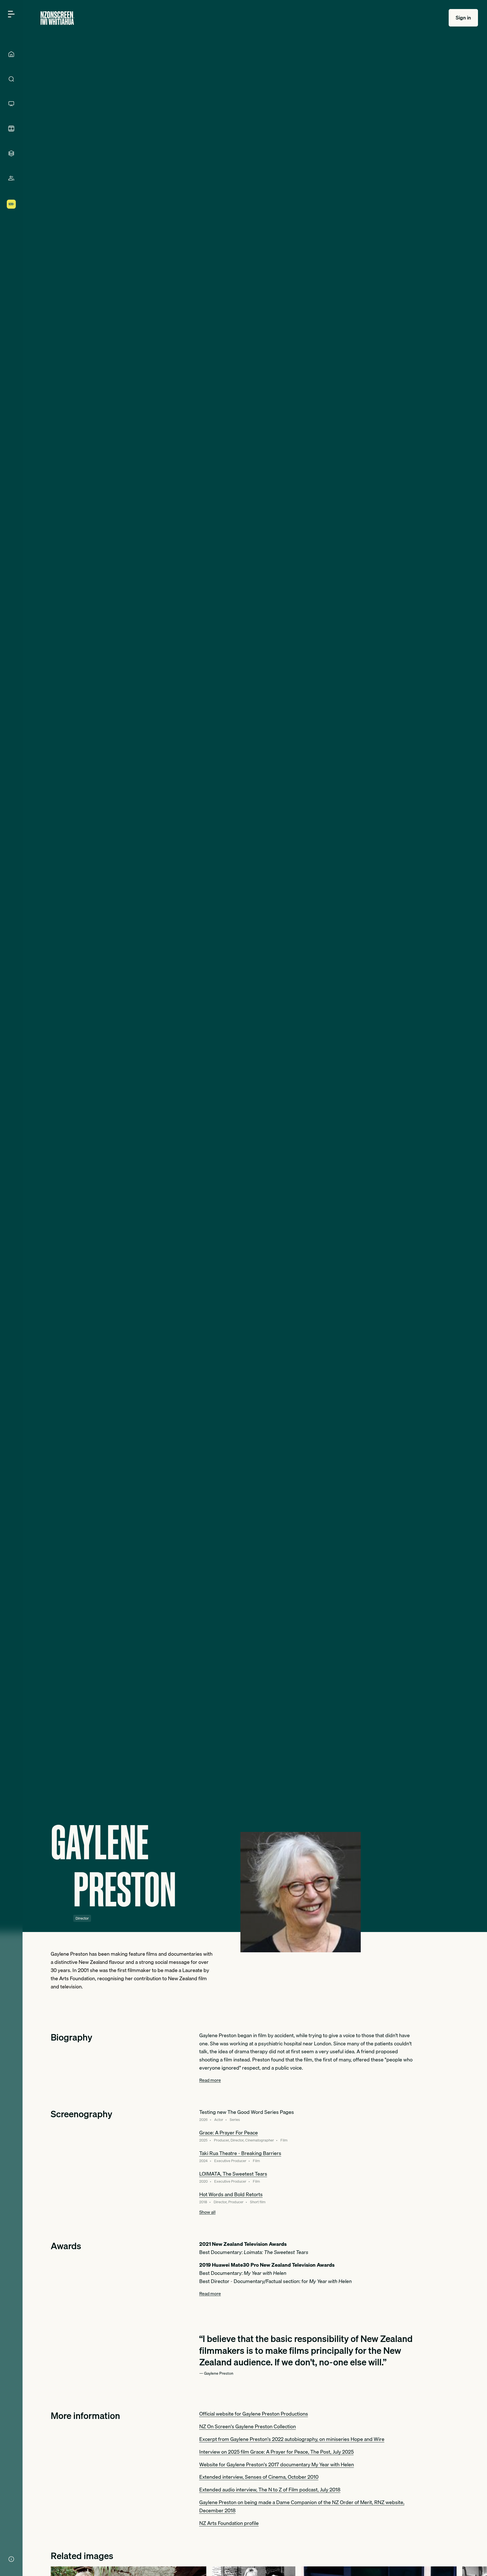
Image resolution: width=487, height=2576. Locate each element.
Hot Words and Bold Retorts (231, 2194)
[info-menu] (11, 2559)
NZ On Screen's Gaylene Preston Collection (248, 2426)
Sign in (463, 18)
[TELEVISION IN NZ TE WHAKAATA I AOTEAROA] (11, 104)
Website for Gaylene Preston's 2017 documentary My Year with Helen (277, 2464)
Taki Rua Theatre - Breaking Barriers (240, 2153)
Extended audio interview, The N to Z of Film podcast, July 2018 (270, 2490)
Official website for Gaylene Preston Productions (254, 2414)
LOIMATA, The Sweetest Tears (233, 2174)
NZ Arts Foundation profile (229, 2523)
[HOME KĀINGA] (11, 54)
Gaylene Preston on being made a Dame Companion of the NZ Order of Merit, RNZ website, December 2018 (302, 2506)
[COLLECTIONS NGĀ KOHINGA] (11, 153)
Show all (207, 2212)
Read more (210, 2080)
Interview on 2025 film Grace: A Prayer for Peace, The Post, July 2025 (276, 2452)
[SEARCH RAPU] (11, 79)
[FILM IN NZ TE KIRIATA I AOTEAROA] (11, 129)
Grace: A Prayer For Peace (229, 2133)
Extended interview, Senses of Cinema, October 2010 (259, 2477)
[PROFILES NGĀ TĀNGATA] (11, 178)
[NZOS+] (11, 204)
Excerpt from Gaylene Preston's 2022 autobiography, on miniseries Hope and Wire (292, 2439)
